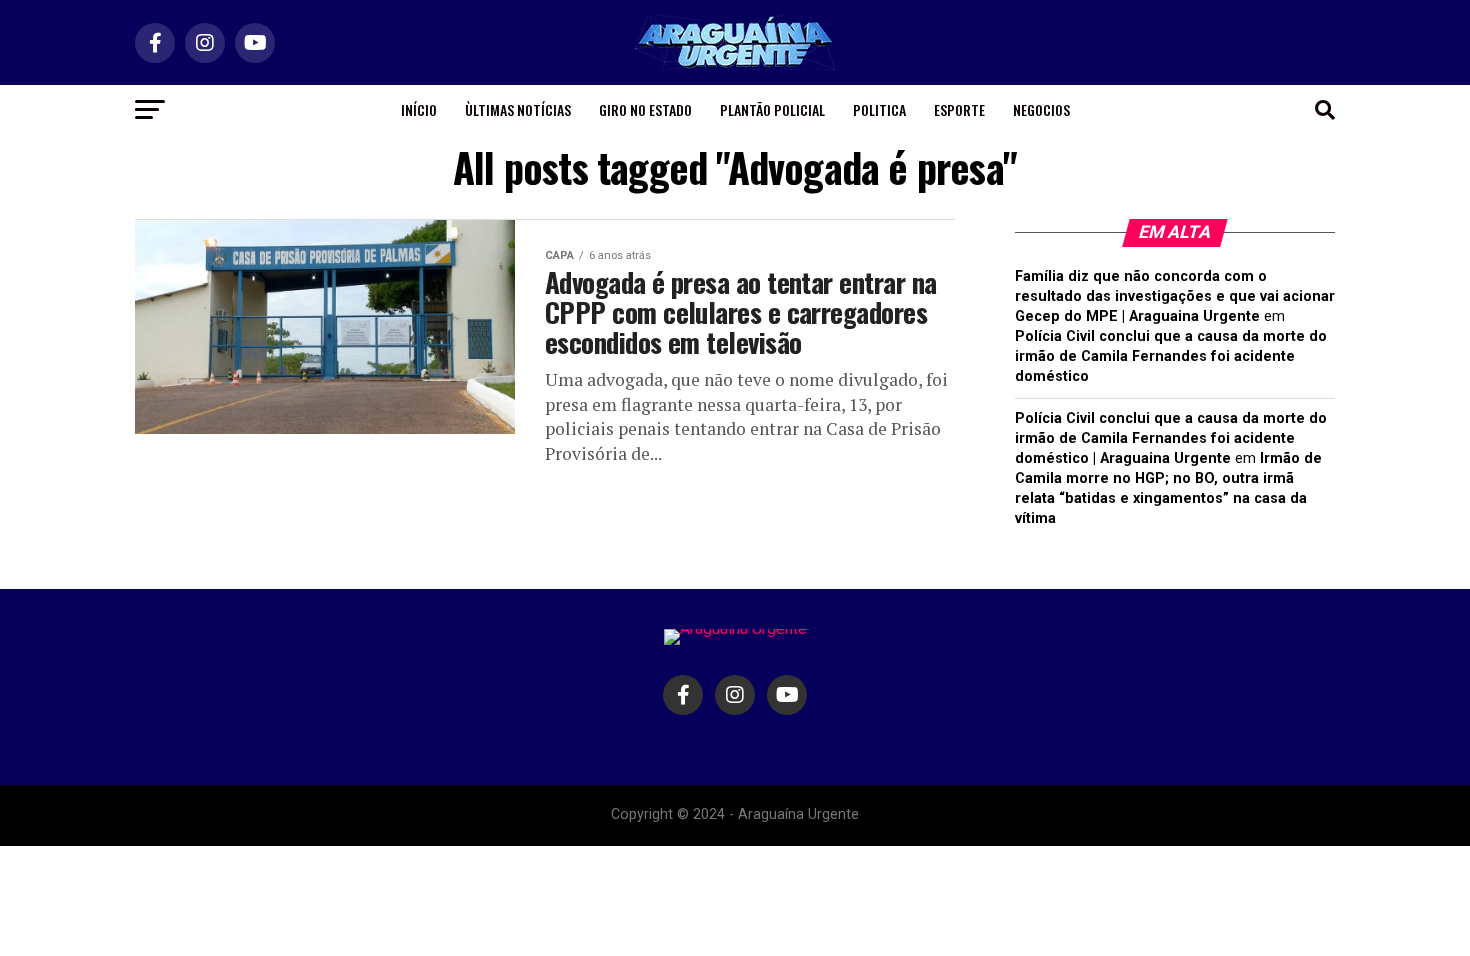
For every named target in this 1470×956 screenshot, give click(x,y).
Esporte (959, 109)
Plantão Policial (772, 109)
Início (419, 109)
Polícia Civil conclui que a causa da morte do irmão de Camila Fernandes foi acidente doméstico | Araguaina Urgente (1171, 438)
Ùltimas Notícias (518, 109)
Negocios (1041, 109)
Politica (879, 109)
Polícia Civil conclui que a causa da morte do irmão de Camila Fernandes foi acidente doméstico (1171, 356)
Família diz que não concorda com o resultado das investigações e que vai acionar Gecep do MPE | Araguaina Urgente (1175, 296)
